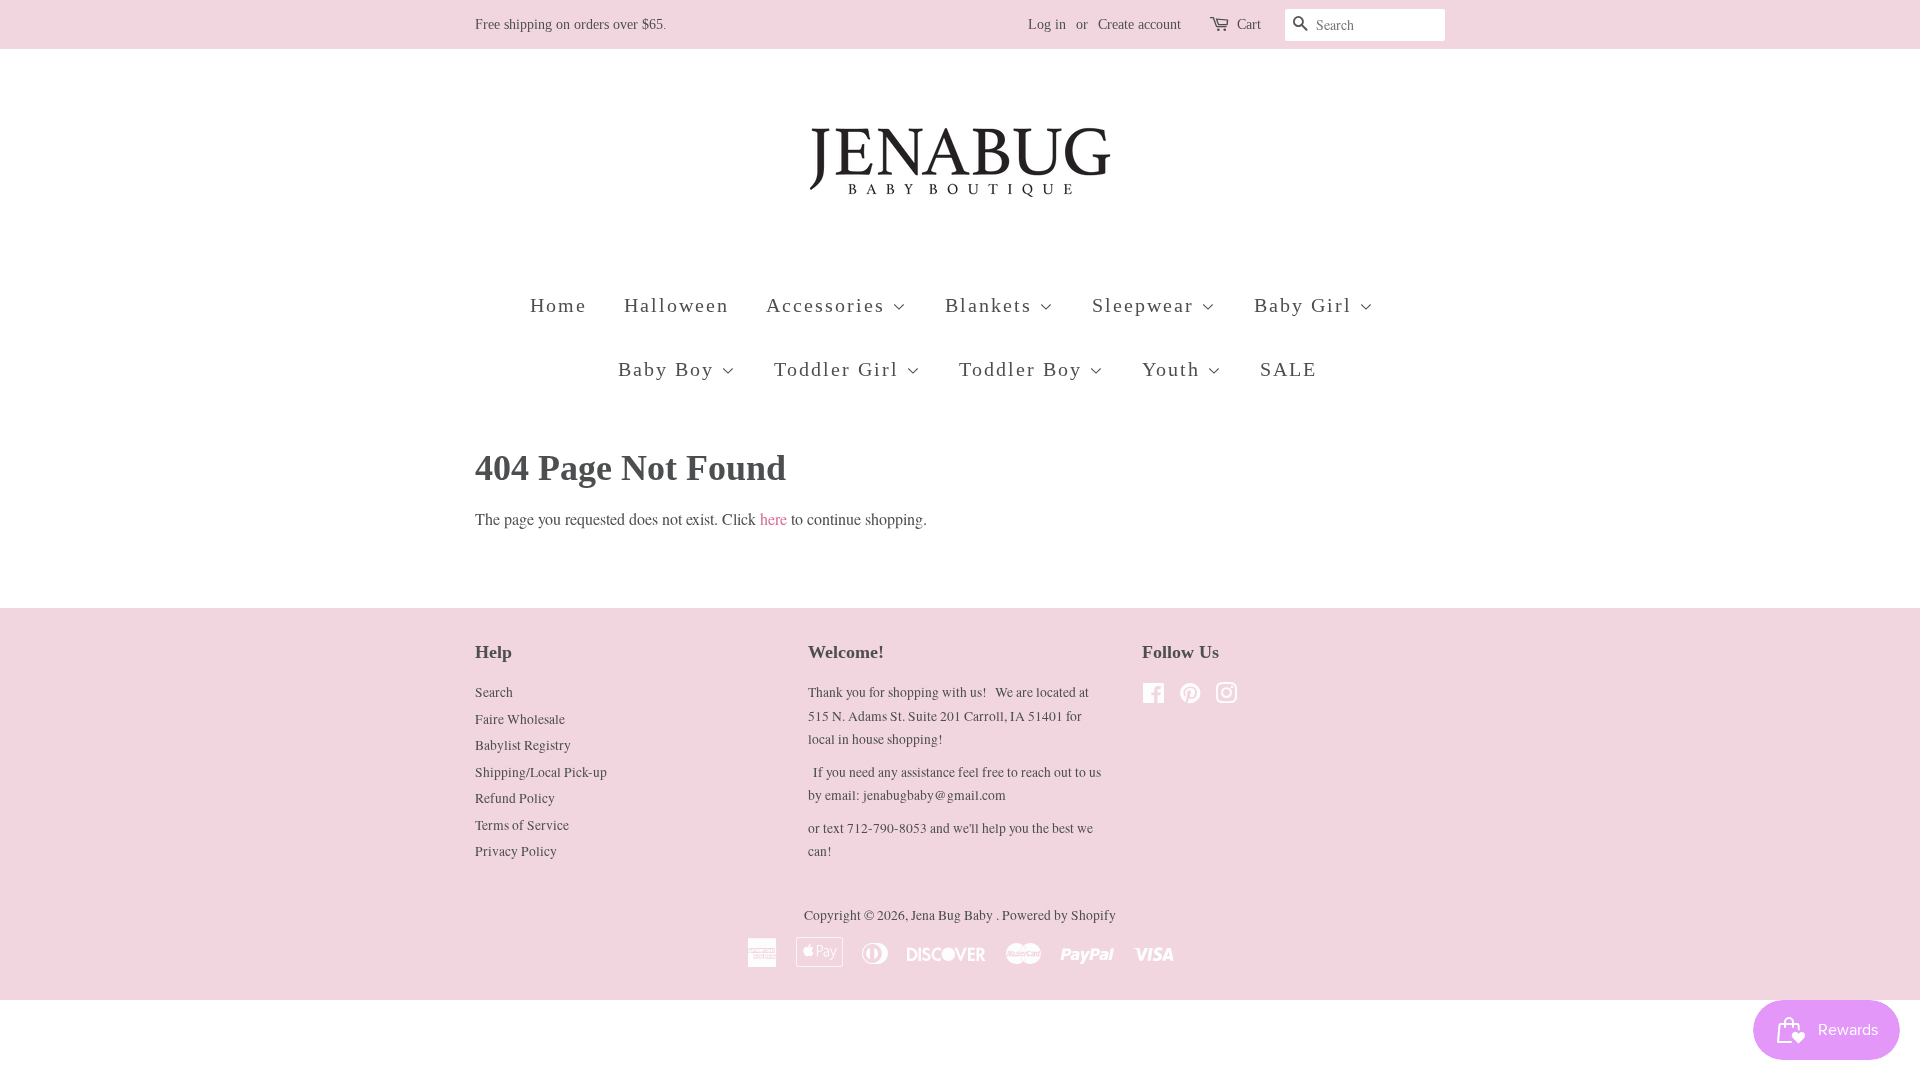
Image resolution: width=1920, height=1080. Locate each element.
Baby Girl (1306, 305)
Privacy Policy (516, 851)
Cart (1249, 24)
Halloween (676, 305)
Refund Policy (515, 798)
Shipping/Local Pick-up (541, 772)
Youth (1174, 369)
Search (494, 692)
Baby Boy (669, 369)
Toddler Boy (1024, 369)
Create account (1139, 24)
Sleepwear (1146, 305)
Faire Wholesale (520, 719)
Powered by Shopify (1059, 915)
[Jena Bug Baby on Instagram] (1226, 697)
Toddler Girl (840, 369)
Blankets (992, 305)
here (773, 518)
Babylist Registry (523, 745)
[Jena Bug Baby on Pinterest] (1190, 697)
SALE (1288, 369)
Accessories (829, 305)
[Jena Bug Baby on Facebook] (1153, 697)
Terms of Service (522, 825)
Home (558, 305)
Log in (1047, 24)
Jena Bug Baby (953, 915)
